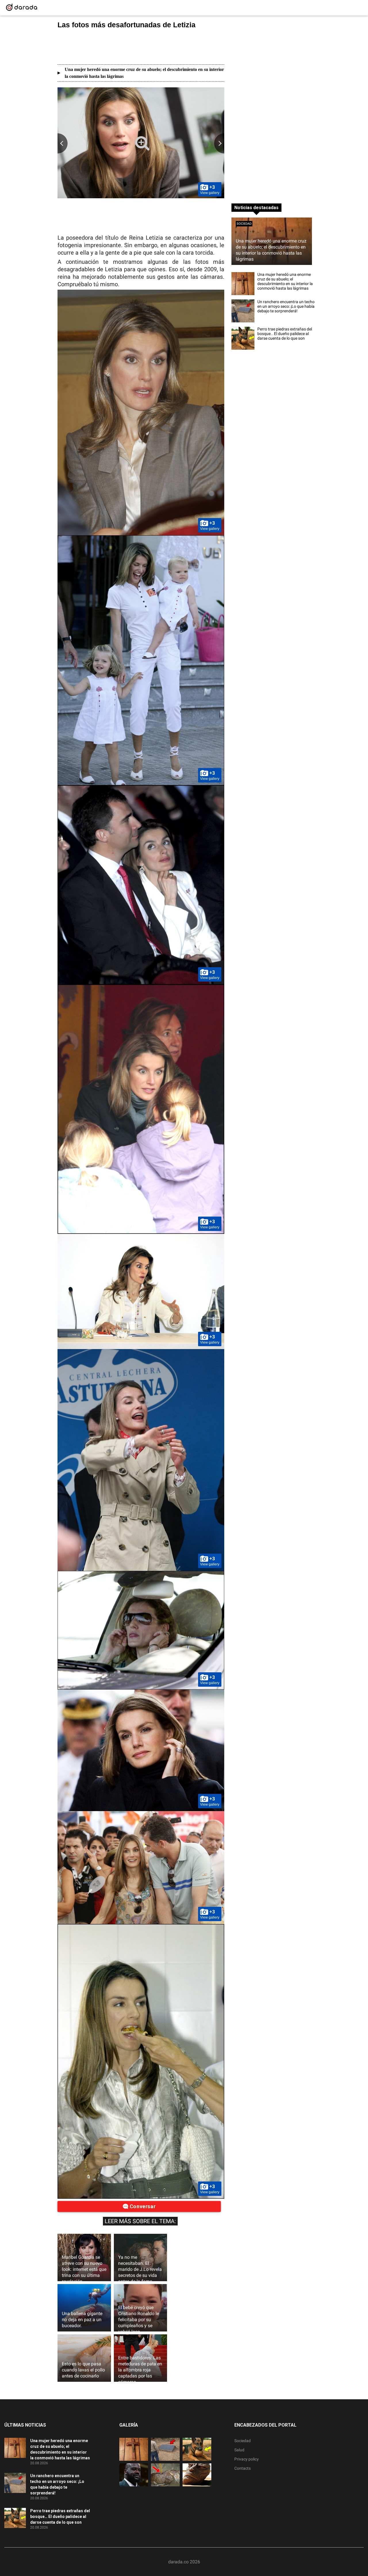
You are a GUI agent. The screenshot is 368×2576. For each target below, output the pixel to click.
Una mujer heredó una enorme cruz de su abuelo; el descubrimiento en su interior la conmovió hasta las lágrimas (144, 73)
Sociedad (244, 224)
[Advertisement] (141, 47)
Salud (239, 2450)
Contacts (243, 2468)
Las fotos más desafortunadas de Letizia (126, 25)
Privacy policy (247, 2459)
